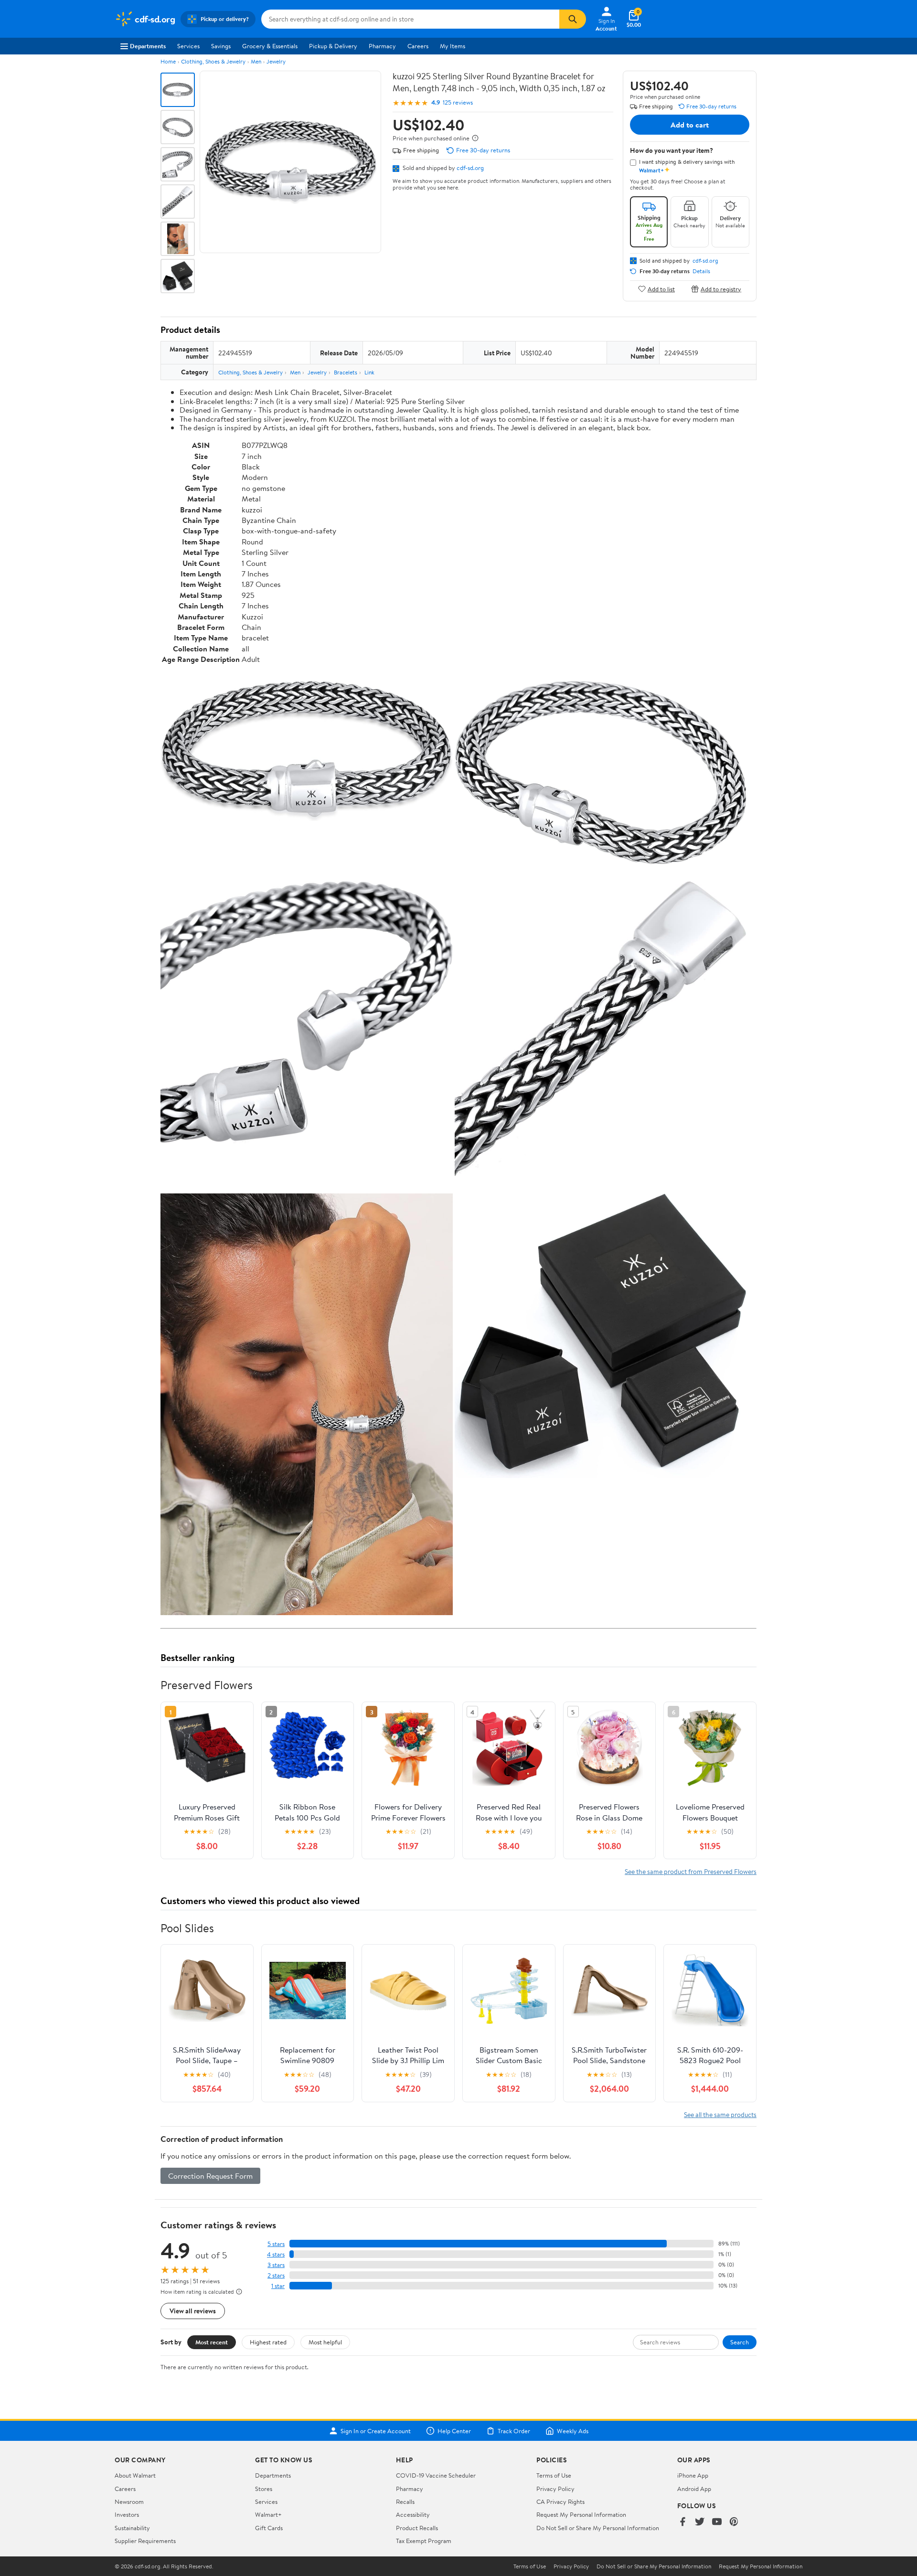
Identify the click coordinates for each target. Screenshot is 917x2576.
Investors (127, 2514)
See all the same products (720, 2114)
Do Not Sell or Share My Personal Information (598, 2528)
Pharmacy (382, 46)
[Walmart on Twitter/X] (700, 2522)
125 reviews (458, 102)
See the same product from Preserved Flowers (691, 1871)
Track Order (514, 2431)
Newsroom (129, 2501)
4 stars (276, 2254)
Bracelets (346, 372)
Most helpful (325, 2342)
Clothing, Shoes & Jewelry (213, 61)
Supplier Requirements (145, 2541)
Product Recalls (417, 2528)
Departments (148, 46)
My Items (453, 46)
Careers (418, 46)
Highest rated (268, 2342)
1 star (278, 2286)
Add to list (661, 289)
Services (188, 46)
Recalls (405, 2501)
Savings (221, 46)
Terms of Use (554, 2475)
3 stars (276, 2265)
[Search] (573, 19)
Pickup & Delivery (333, 46)
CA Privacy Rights (560, 2501)
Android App (694, 2489)
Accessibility (413, 2514)
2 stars (276, 2275)
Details (701, 271)
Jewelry (276, 61)
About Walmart (135, 2475)
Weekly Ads (573, 2431)
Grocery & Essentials (270, 46)
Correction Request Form (210, 2176)
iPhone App (693, 2475)
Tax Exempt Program (424, 2541)
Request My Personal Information (581, 2514)
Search (740, 2342)
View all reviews (193, 2311)
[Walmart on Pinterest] (734, 2522)
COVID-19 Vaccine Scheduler (436, 2475)
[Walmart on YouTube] (717, 2522)
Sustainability (132, 2528)
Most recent (212, 2342)
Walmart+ (268, 2514)
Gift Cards (269, 2528)
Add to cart (690, 125)
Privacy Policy (555, 2489)
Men (256, 61)
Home (168, 61)
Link (369, 372)
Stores (264, 2489)
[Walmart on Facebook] (682, 2522)
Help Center (454, 2431)
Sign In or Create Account (376, 2431)
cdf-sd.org (470, 168)
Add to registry (721, 289)
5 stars (276, 2244)
